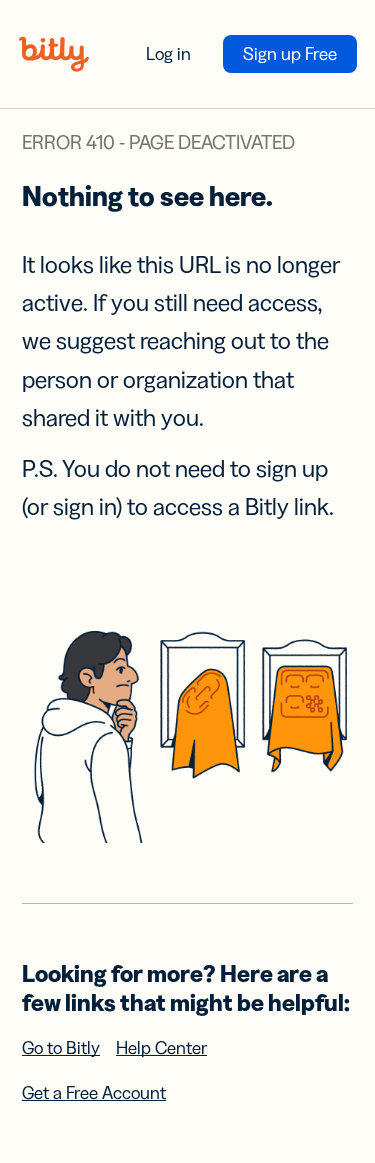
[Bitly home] (54, 54)
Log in (168, 54)
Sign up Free (290, 54)
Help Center (161, 1048)
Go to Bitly (61, 1048)
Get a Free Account (94, 1093)
